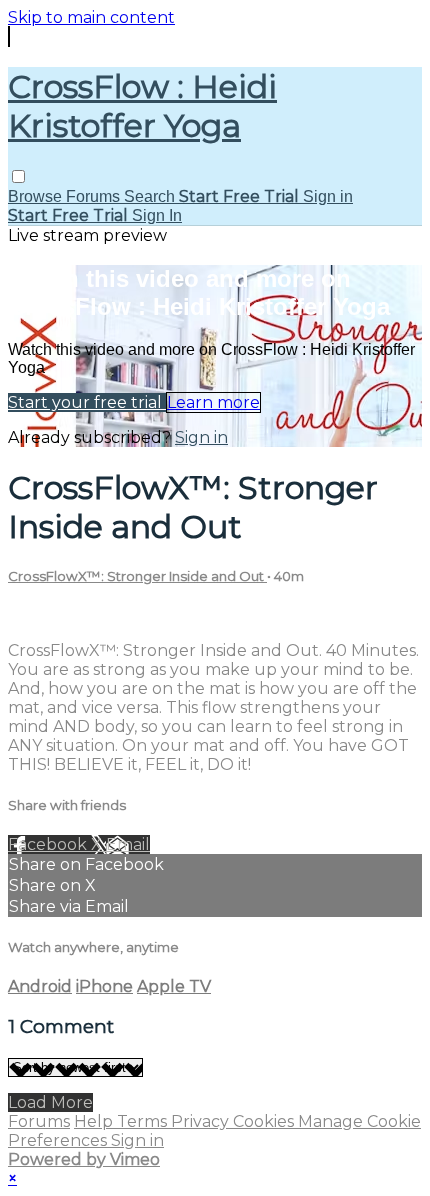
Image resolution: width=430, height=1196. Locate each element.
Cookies (265, 1121)
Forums (95, 196)
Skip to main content (91, 17)
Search (151, 196)
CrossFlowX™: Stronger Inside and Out (137, 576)
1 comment (52, 615)
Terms (144, 1121)
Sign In (157, 215)
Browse (37, 196)
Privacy (202, 1121)
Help (95, 1121)
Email (128, 844)
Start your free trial (87, 402)
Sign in (328, 196)
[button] (18, 176)
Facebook (49, 844)
